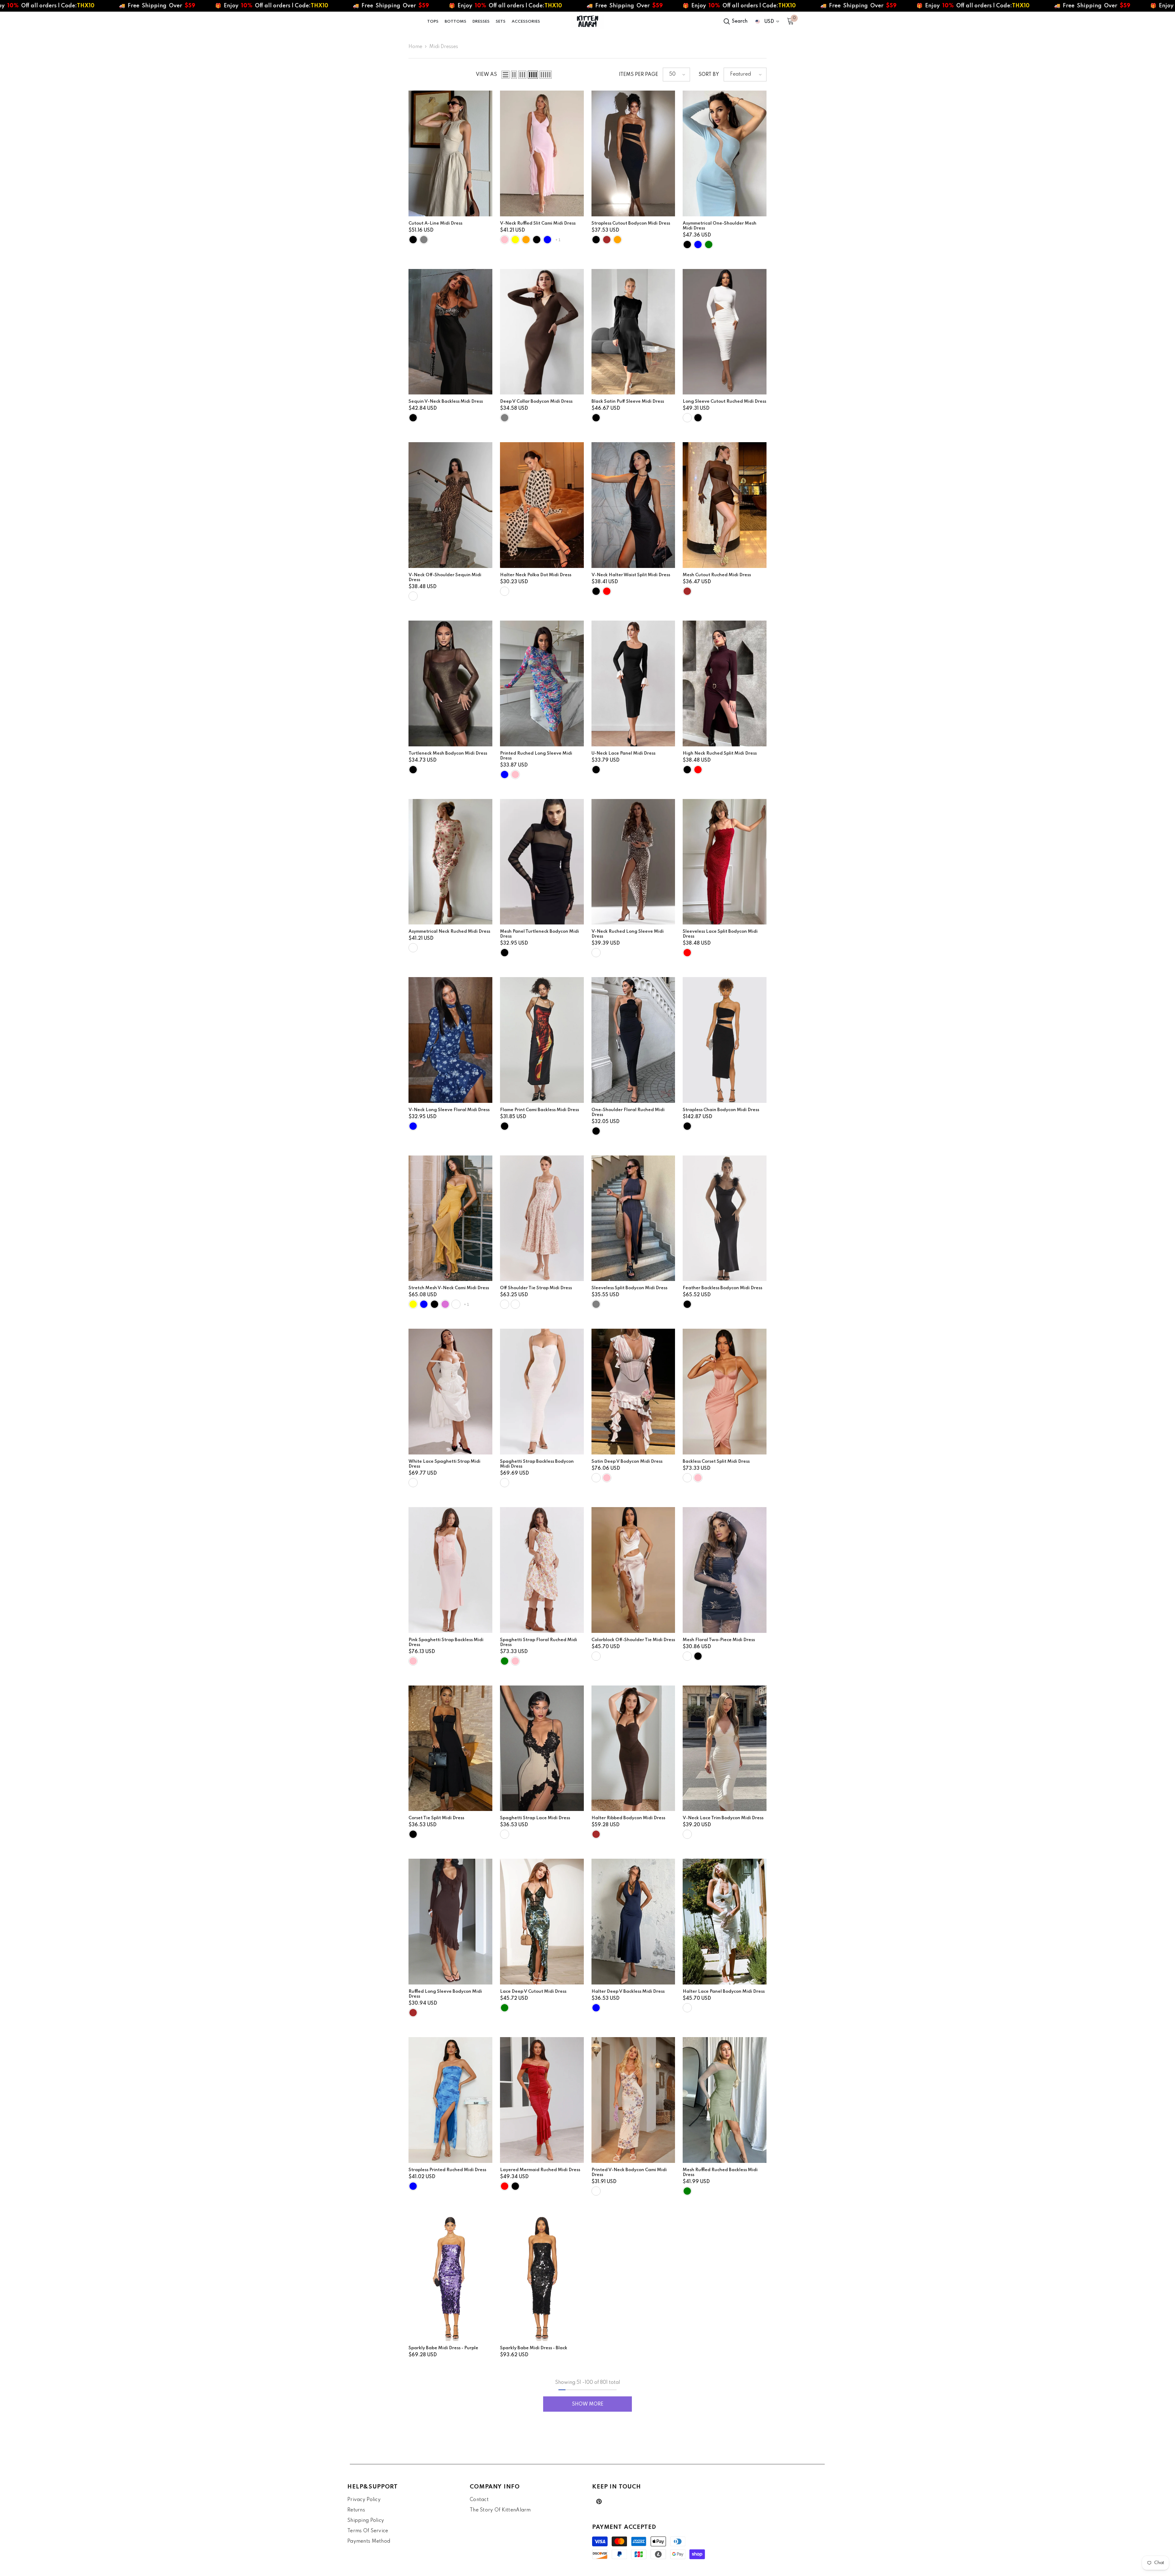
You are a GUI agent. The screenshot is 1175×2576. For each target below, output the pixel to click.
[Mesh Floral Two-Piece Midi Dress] (725, 1570)
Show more (588, 2404)
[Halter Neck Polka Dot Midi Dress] (542, 505)
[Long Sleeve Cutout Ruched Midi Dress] (725, 332)
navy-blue (547, 240)
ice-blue (424, 1304)
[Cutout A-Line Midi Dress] (450, 153)
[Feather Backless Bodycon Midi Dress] (725, 1218)
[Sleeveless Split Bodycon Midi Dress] (633, 1218)
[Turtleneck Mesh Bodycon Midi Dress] (450, 683)
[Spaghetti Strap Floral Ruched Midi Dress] (542, 1570)
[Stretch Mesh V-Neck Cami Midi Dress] (450, 1218)
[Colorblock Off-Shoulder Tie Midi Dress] (633, 1570)
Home (415, 47)
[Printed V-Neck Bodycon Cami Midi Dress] (633, 2100)
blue (505, 775)
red (607, 591)
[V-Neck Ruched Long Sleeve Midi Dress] (633, 862)
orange (526, 240)
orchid (445, 1304)
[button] (505, 75)
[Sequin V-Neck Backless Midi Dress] (450, 332)
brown (607, 240)
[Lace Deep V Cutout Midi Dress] (542, 1922)
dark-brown (596, 1834)
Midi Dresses (444, 47)
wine (456, 1304)
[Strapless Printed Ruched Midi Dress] (450, 2100)
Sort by (709, 75)
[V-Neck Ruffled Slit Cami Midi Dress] (542, 153)
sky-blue (698, 245)
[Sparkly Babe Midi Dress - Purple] (450, 2278)
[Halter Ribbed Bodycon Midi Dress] (633, 1748)
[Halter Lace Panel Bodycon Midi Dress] (725, 1922)
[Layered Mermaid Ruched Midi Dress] (542, 2100)
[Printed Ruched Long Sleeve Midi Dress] (542, 683)
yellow (515, 240)
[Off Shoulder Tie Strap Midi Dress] (542, 1218)
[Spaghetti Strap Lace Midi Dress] (542, 1748)
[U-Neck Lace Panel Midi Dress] (633, 683)
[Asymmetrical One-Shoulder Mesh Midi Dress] (725, 153)
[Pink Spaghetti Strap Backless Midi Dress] (450, 1570)
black (413, 240)
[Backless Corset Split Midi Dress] (725, 1392)
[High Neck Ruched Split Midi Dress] (725, 683)
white (687, 418)
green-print (505, 1304)
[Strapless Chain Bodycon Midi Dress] (725, 1040)
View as (486, 75)
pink (505, 240)
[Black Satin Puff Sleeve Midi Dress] (633, 332)
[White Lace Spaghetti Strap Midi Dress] (450, 1392)
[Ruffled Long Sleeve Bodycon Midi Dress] (450, 1922)
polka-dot (505, 591)
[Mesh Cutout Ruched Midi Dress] (725, 505)
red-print (413, 948)
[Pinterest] (599, 2501)
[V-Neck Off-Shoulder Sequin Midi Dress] (450, 505)
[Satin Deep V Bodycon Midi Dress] (633, 1392)
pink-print (515, 1304)
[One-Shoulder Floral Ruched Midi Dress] (633, 1040)
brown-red (698, 770)
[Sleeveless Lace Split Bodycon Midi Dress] (725, 862)
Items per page (639, 75)
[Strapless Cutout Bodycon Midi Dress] (633, 153)
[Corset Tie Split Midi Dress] (450, 1748)
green (505, 1661)
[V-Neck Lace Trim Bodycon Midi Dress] (725, 1748)
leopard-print (413, 596)
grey (424, 240)
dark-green (709, 245)
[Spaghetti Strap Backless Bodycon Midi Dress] (542, 1392)
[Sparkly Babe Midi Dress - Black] (542, 2278)
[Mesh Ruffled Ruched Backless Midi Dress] (725, 2100)
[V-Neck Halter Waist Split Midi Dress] (633, 505)
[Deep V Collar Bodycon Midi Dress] (542, 332)
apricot (505, 1834)
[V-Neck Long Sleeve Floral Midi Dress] (450, 1040)
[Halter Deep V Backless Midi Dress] (633, 1922)
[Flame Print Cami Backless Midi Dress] (542, 1040)
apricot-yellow (413, 1304)
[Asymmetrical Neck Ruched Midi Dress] (450, 862)
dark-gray (596, 1304)
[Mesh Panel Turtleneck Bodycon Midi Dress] (542, 862)
